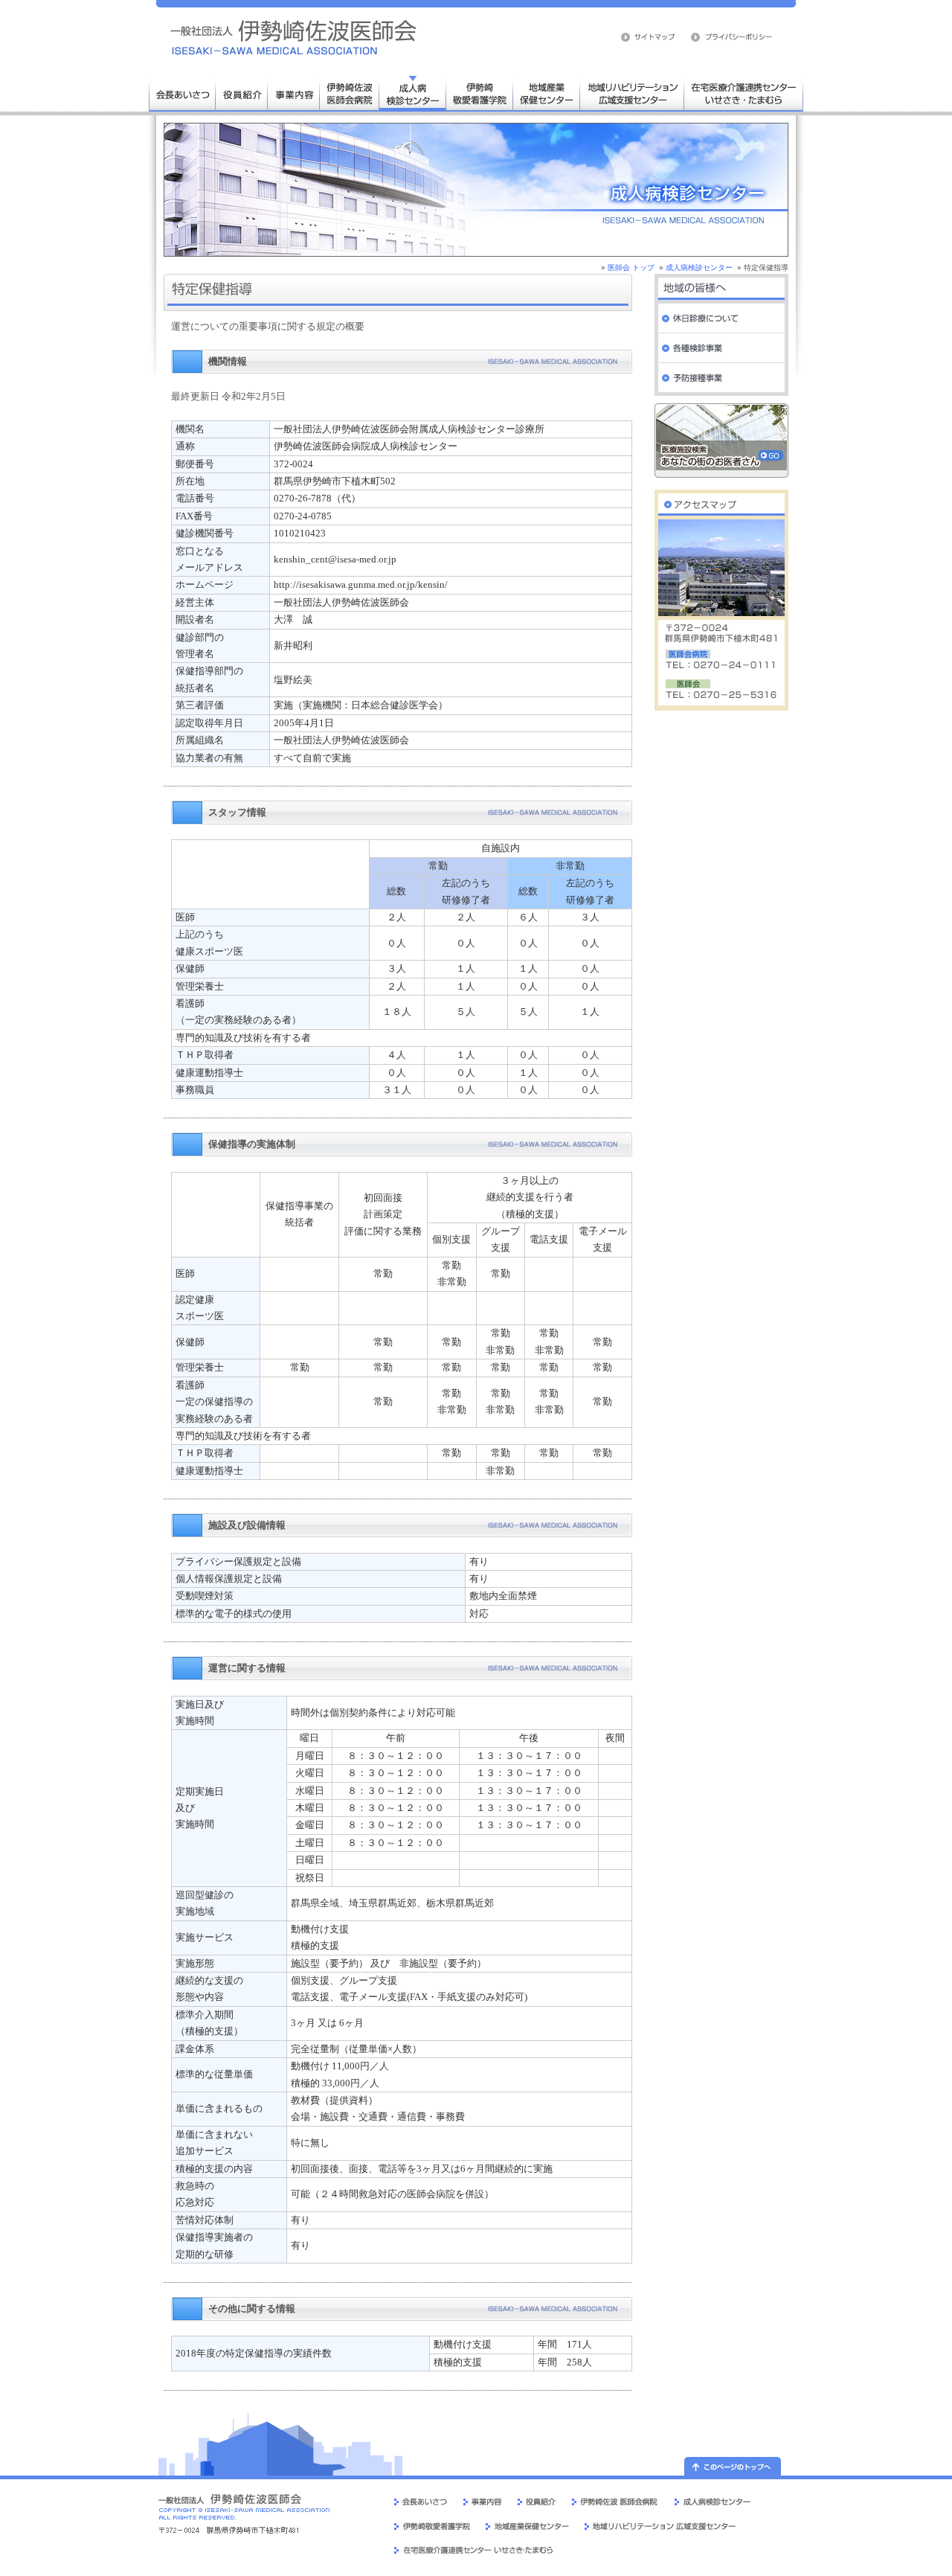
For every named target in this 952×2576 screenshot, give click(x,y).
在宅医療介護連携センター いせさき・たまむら (744, 93)
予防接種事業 (721, 378)
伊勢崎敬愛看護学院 (480, 93)
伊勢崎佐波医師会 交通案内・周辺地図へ (721, 501)
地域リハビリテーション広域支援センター (632, 93)
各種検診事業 (721, 348)
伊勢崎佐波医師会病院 (350, 93)
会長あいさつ (182, 93)
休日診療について (721, 318)
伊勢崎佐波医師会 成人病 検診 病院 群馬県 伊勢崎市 (294, 37)
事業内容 (294, 93)
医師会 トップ (631, 267)
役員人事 (242, 93)
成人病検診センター (413, 93)
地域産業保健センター (547, 93)
